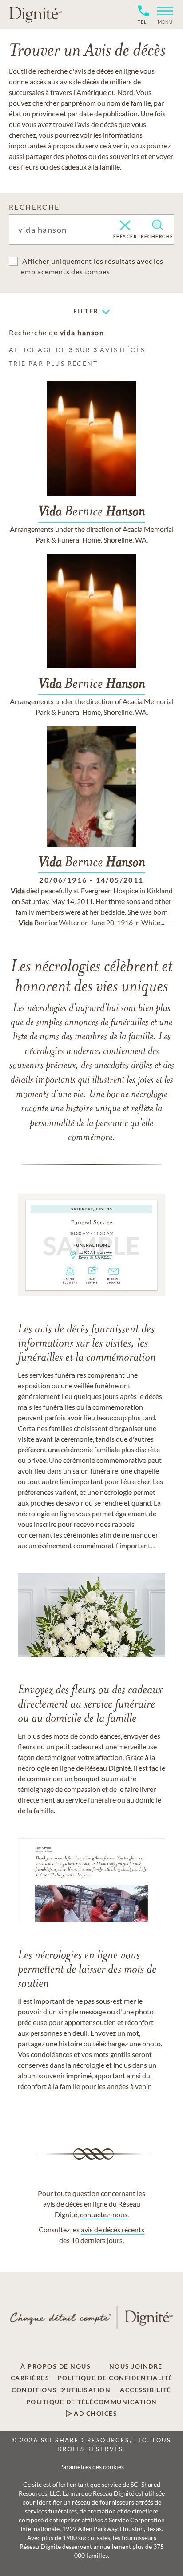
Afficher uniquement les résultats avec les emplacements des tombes (92, 266)
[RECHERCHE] (157, 225)
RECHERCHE (34, 207)
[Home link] (36, 14)
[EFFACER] (125, 226)
